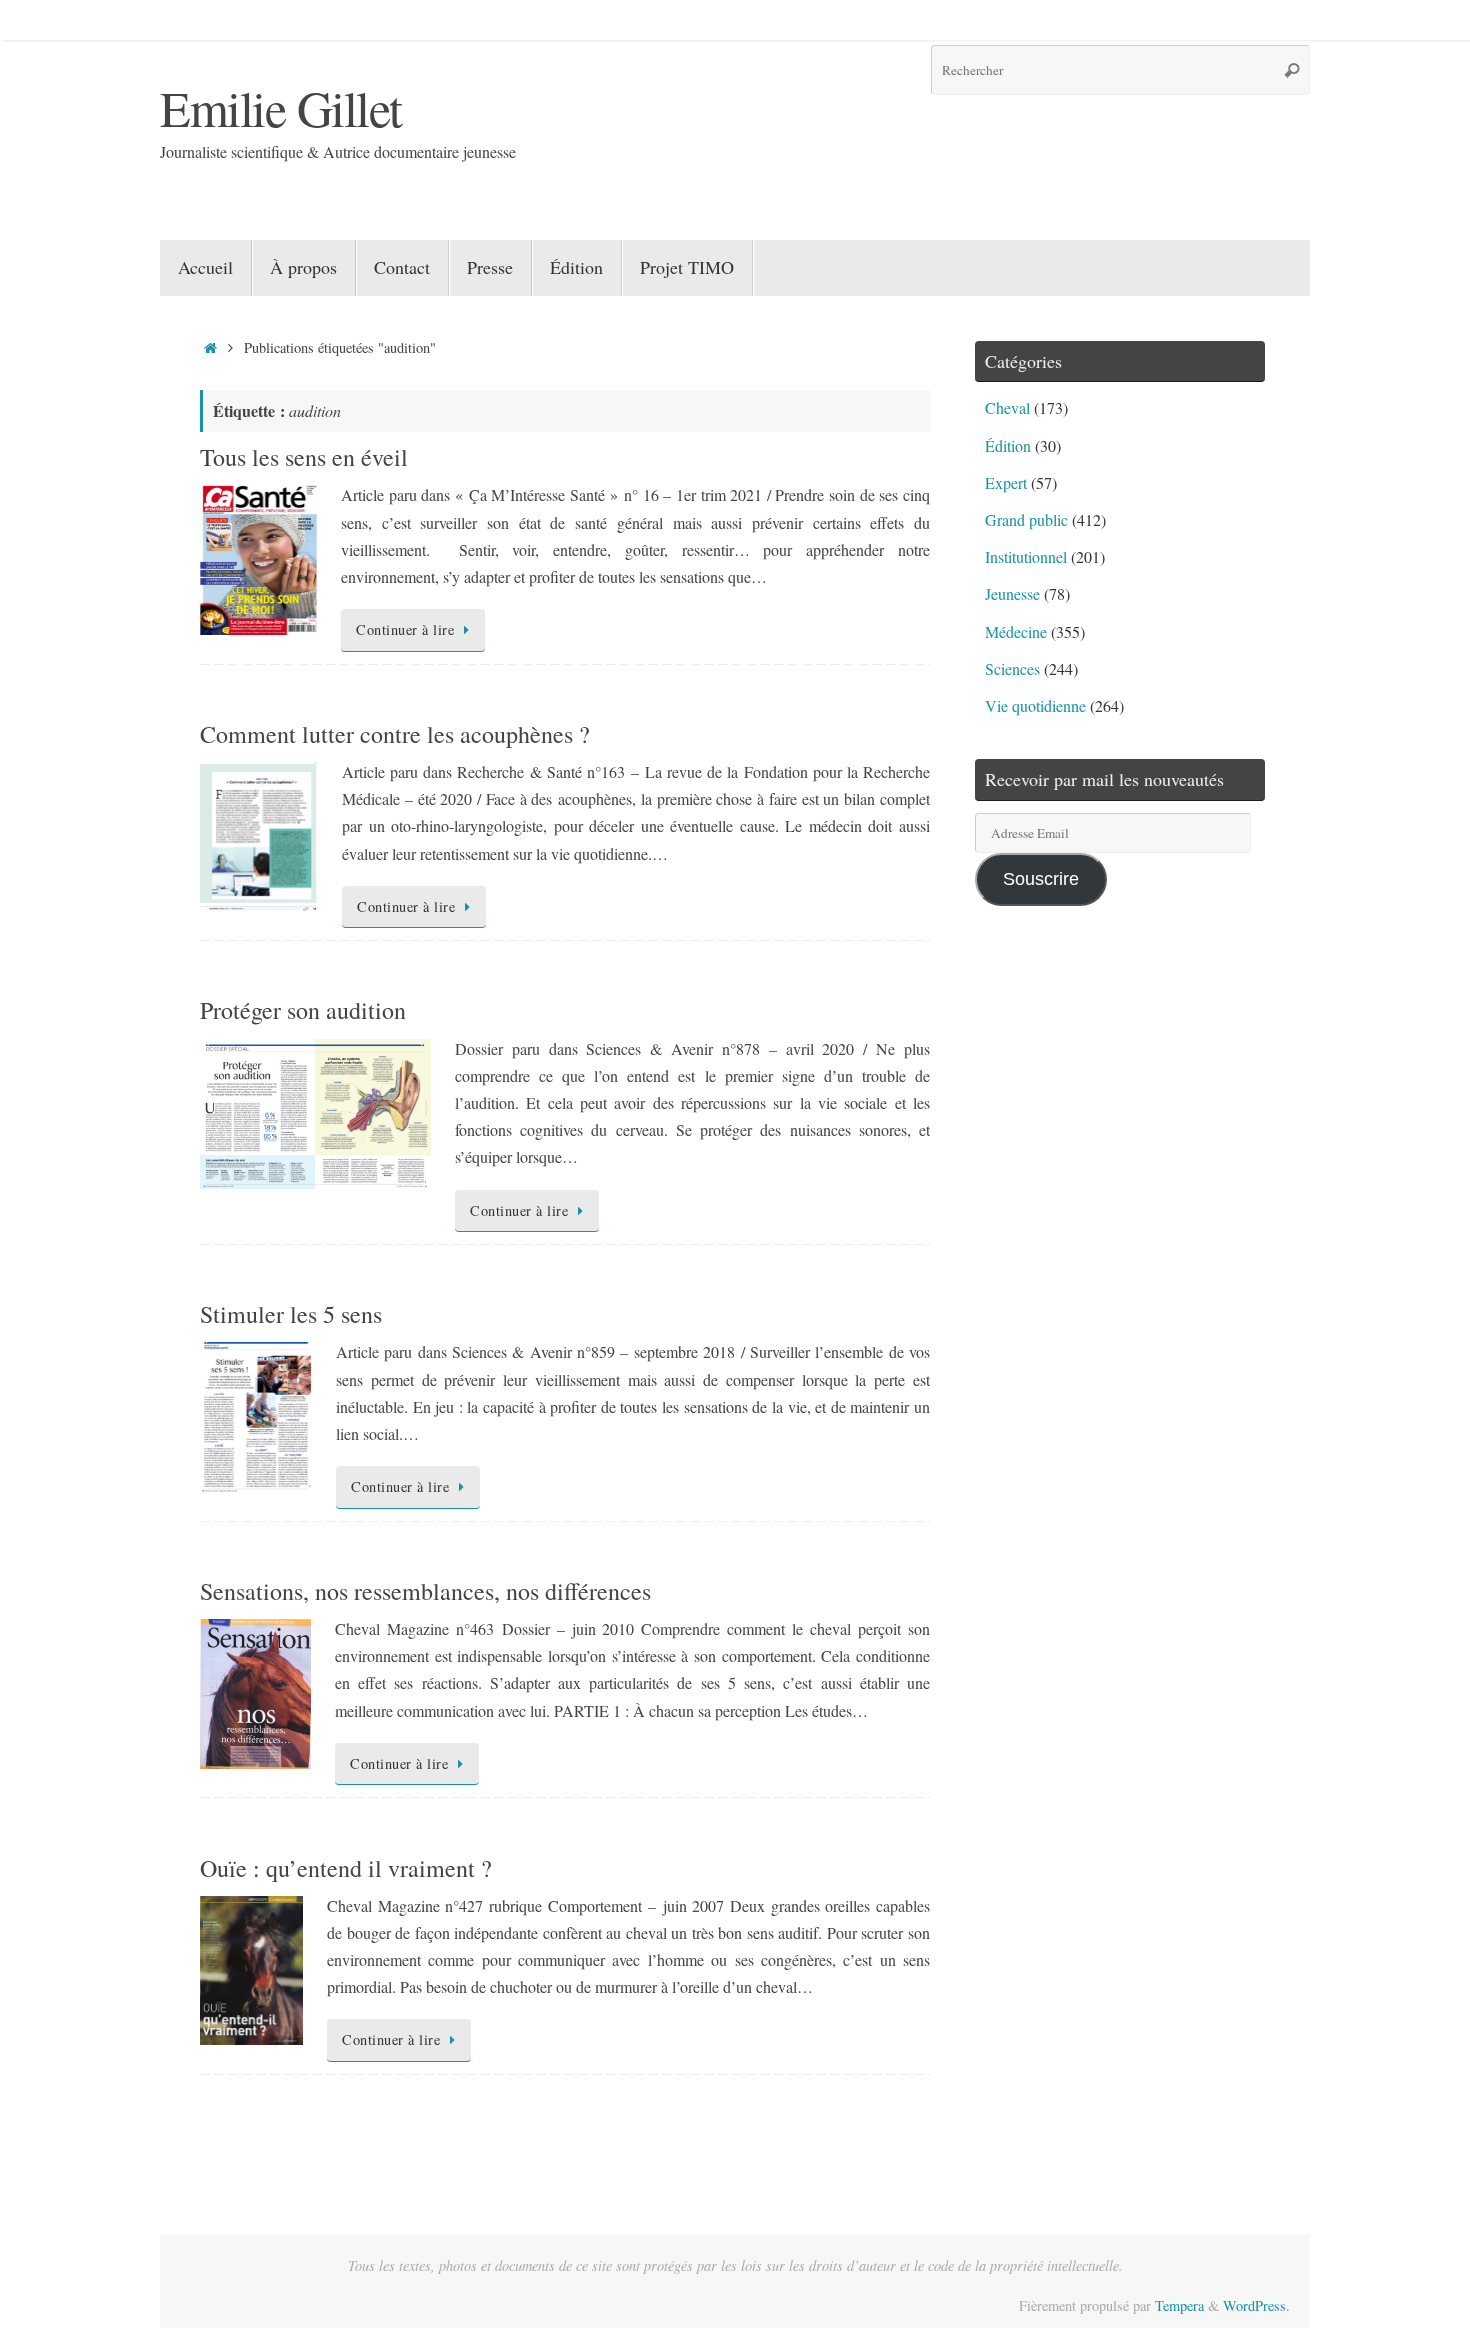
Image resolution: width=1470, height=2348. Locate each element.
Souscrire (1041, 879)
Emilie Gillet (281, 107)
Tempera (1179, 2305)
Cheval (1007, 407)
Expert (1006, 482)
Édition (1008, 445)
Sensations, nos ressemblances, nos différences (425, 1591)
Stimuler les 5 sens (291, 1314)
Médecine (1016, 631)
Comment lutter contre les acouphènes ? (395, 734)
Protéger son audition (303, 1010)
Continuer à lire (405, 629)
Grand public (1026, 519)
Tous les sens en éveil (304, 457)
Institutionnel (1026, 556)
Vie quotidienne (1035, 705)
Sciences (1012, 668)
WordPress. (1256, 2305)
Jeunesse (1012, 593)
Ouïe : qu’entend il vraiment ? (346, 1868)
